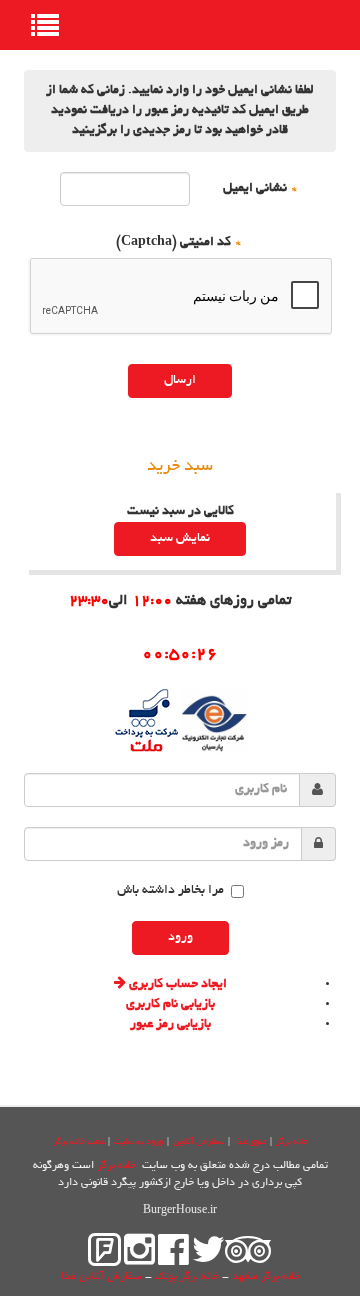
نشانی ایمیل (261, 189)
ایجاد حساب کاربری (176, 985)
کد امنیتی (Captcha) (180, 243)
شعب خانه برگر (79, 1142)
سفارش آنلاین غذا (101, 1277)
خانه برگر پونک (187, 1277)
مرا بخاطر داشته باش (170, 891)
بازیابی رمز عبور (170, 1025)
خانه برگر (292, 1142)
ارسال (180, 381)
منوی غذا (250, 1142)
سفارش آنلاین (198, 1142)
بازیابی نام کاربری (170, 1005)
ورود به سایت (138, 1142)
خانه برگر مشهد (266, 1277)
